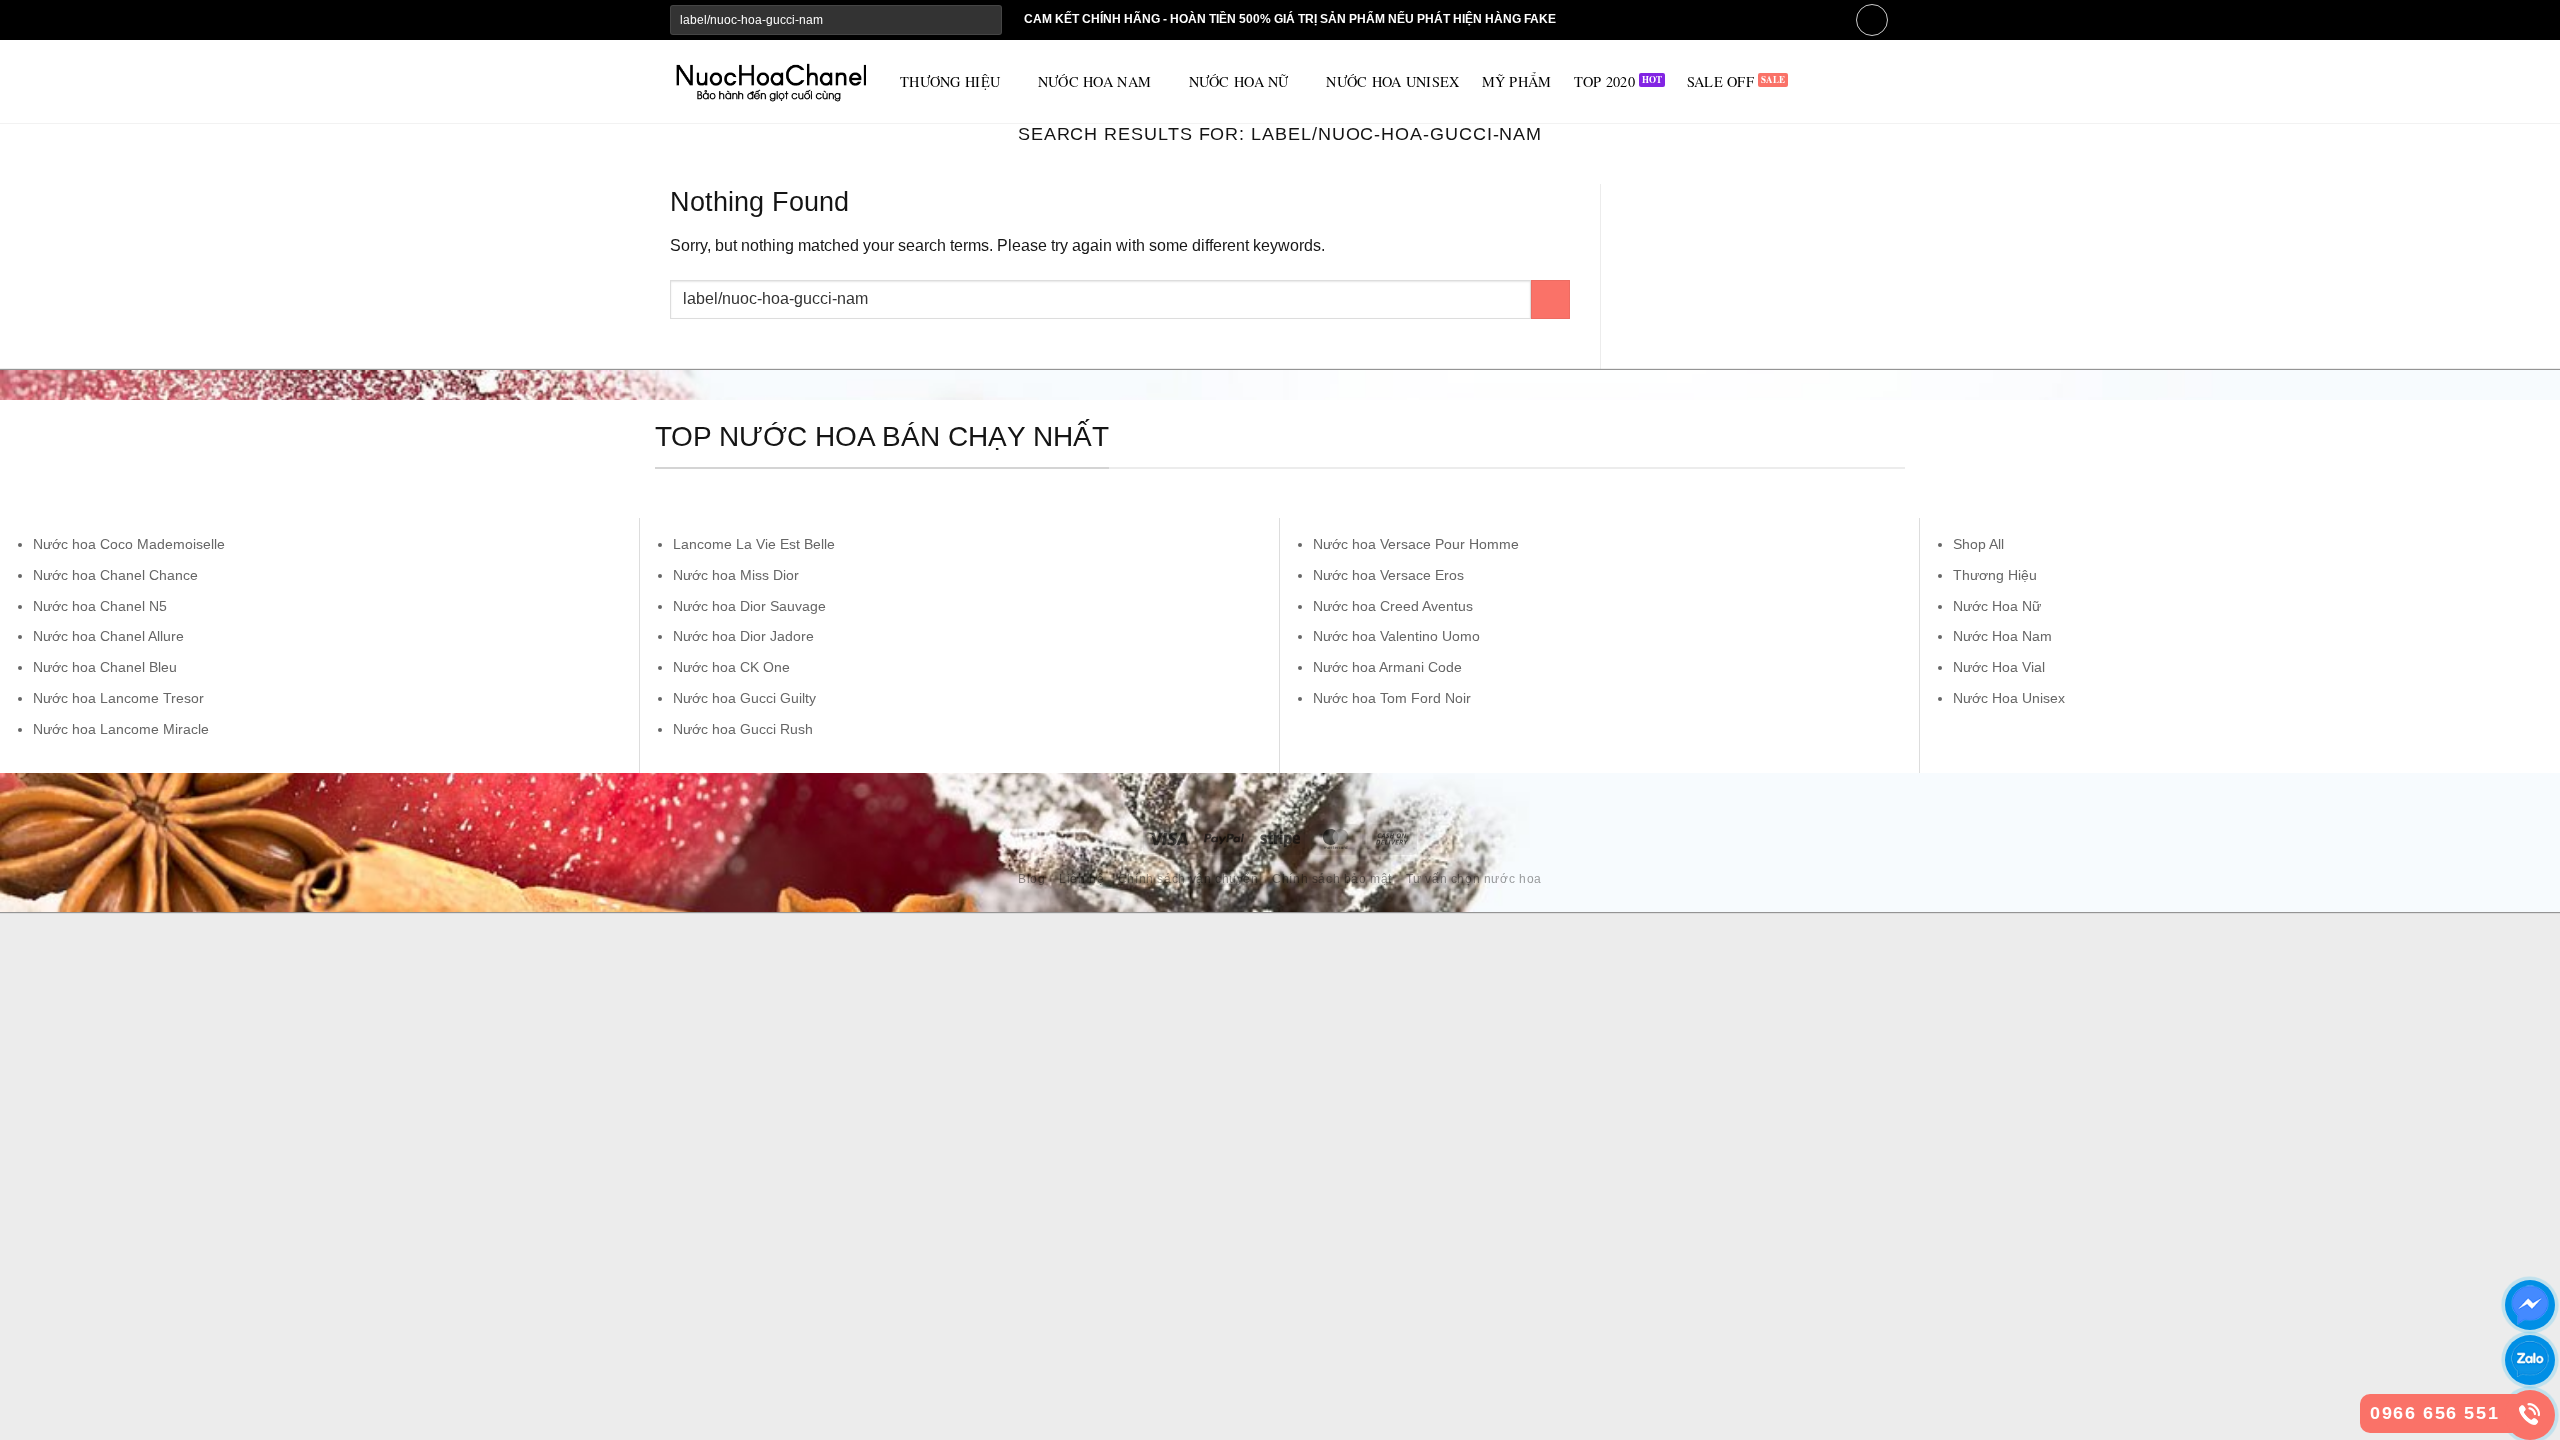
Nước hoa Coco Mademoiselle (129, 544)
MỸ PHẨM (1517, 81)
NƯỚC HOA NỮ (1239, 81)
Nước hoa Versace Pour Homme (1416, 544)
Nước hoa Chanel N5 (100, 606)
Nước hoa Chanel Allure (108, 636)
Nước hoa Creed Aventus (1393, 606)
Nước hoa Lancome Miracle (121, 729)
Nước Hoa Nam (2002, 636)
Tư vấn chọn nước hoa (1474, 879)
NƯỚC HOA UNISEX (1392, 81)
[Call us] (1795, 19)
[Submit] (985, 20)
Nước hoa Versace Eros (1388, 575)
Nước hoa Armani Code (1387, 667)
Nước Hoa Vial (1999, 667)
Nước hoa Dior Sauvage (749, 606)
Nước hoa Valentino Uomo (1396, 636)
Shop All (1978, 544)
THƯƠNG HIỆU (950, 81)
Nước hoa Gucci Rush (743, 729)
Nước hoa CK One (731, 667)
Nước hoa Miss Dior (736, 575)
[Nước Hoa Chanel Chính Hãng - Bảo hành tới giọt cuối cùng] (770, 82)
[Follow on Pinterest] (1822, 19)
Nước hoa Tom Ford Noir (1392, 698)
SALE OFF (1720, 81)
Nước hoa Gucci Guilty (744, 698)
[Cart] (1872, 20)
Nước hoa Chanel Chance (115, 575)
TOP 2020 (1604, 81)
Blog (1031, 879)
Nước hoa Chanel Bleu (105, 667)
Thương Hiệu (1995, 575)
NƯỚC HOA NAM (1094, 81)
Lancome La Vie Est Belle (754, 544)
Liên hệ (1081, 879)
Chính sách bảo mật (1332, 879)
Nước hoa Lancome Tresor (118, 698)
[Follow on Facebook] (1768, 19)
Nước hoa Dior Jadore (743, 636)
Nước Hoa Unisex (2009, 698)
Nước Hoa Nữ (1997, 606)
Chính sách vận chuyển (1188, 879)
